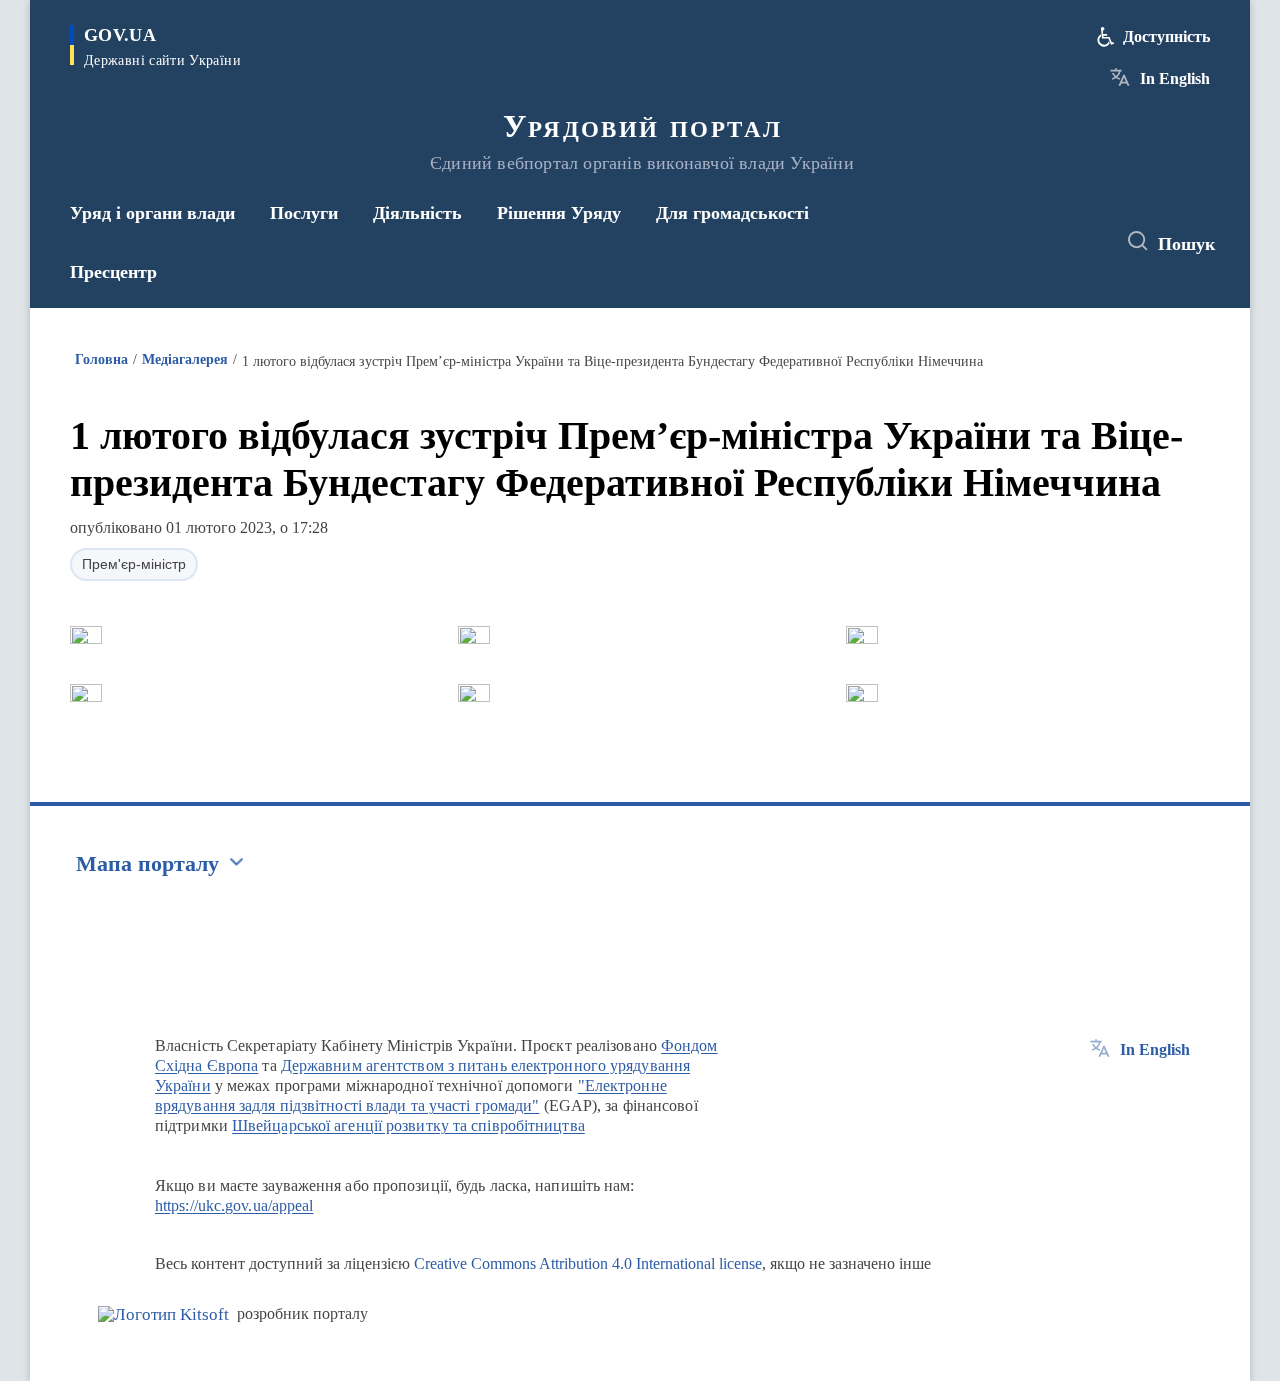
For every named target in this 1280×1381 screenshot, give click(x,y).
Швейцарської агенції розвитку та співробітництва (408, 1125)
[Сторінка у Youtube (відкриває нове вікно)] (1081, 242)
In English (1175, 78)
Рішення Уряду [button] (559, 213)
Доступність (1166, 36)
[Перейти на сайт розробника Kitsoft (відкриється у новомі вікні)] (163, 1314)
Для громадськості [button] (732, 213)
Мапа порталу (147, 863)
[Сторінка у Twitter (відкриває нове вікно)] (1044, 242)
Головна (101, 359)
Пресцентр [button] (113, 272)
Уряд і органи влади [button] (152, 213)
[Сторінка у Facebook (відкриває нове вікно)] (1007, 242)
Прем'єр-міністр (134, 564)
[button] (86, 635)
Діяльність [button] (417, 213)
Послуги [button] (304, 213)
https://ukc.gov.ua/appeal (234, 1205)
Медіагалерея (185, 359)
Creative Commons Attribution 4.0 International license (588, 1263)
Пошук (1186, 244)
